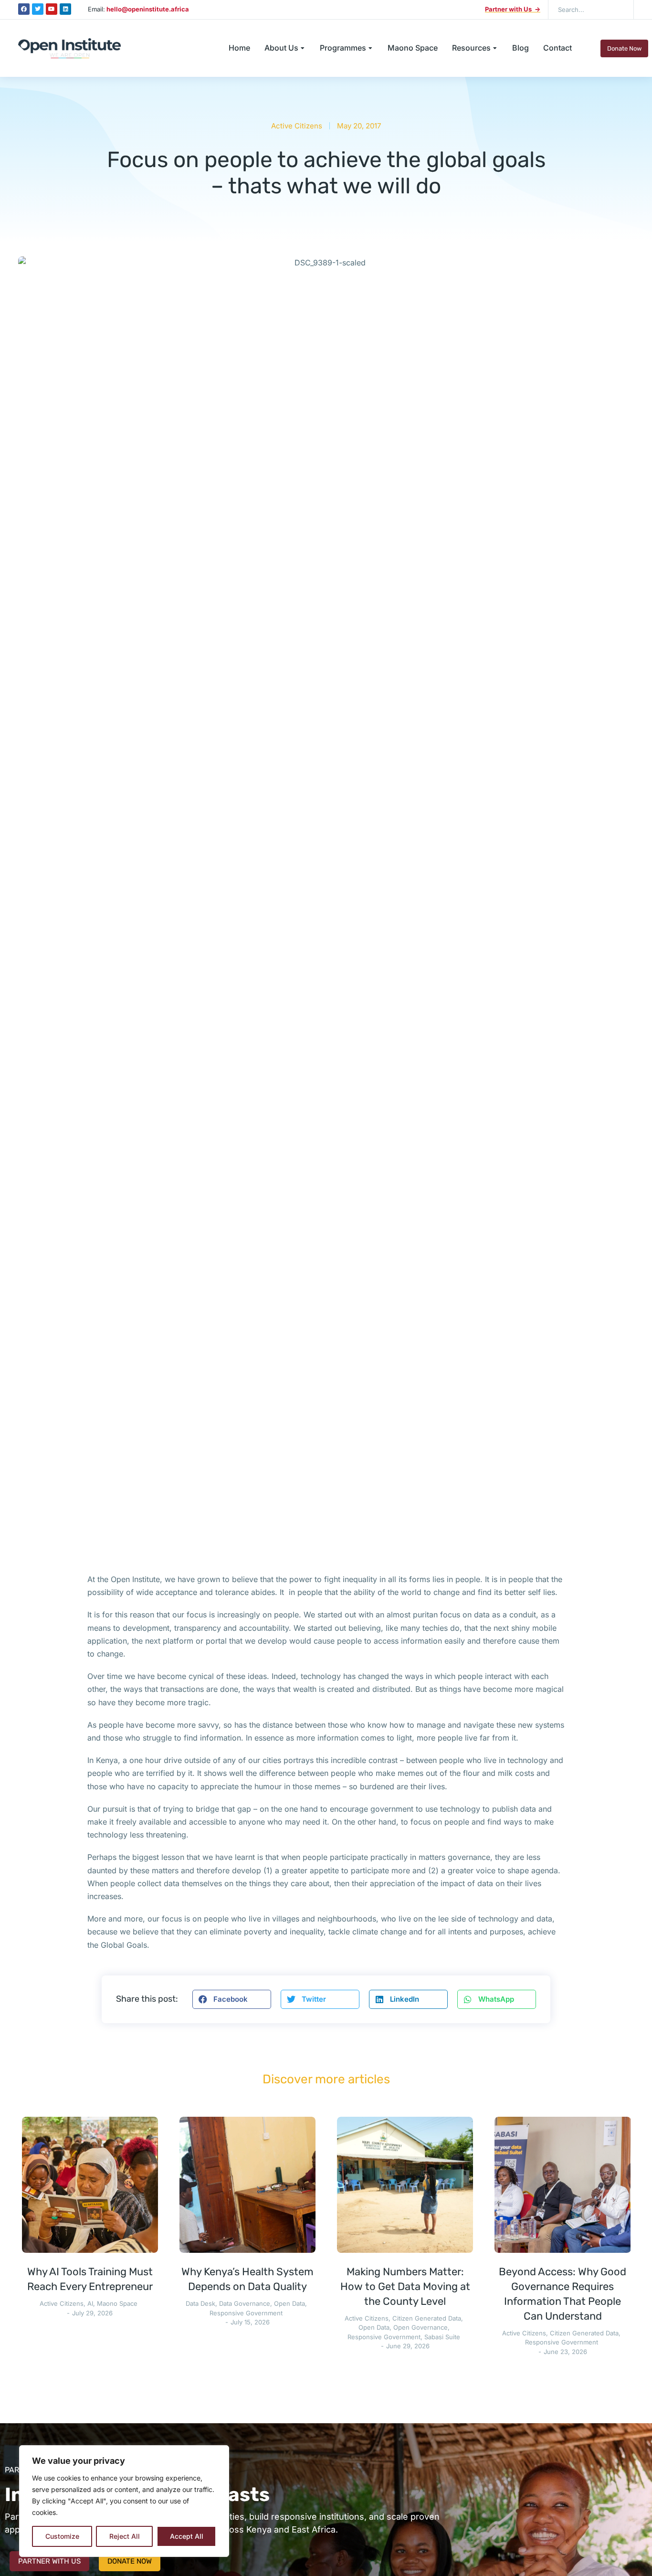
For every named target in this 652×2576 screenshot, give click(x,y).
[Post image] (90, 2185)
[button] (232, 1999)
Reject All (125, 2536)
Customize (62, 2536)
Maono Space (117, 2303)
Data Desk (200, 2303)
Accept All (187, 2536)
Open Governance (421, 2327)
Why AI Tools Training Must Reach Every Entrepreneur (90, 2279)
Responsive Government (246, 2313)
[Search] (620, 10)
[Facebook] (24, 9)
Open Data (289, 2303)
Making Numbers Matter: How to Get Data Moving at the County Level (405, 2286)
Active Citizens (297, 126)
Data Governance (245, 2303)
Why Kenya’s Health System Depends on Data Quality (247, 2279)
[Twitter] (38, 9)
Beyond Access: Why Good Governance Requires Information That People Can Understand (563, 2294)
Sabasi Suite (442, 2337)
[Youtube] (52, 9)
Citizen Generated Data (427, 2318)
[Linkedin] (65, 9)
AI (90, 2303)
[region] (124, 2501)
